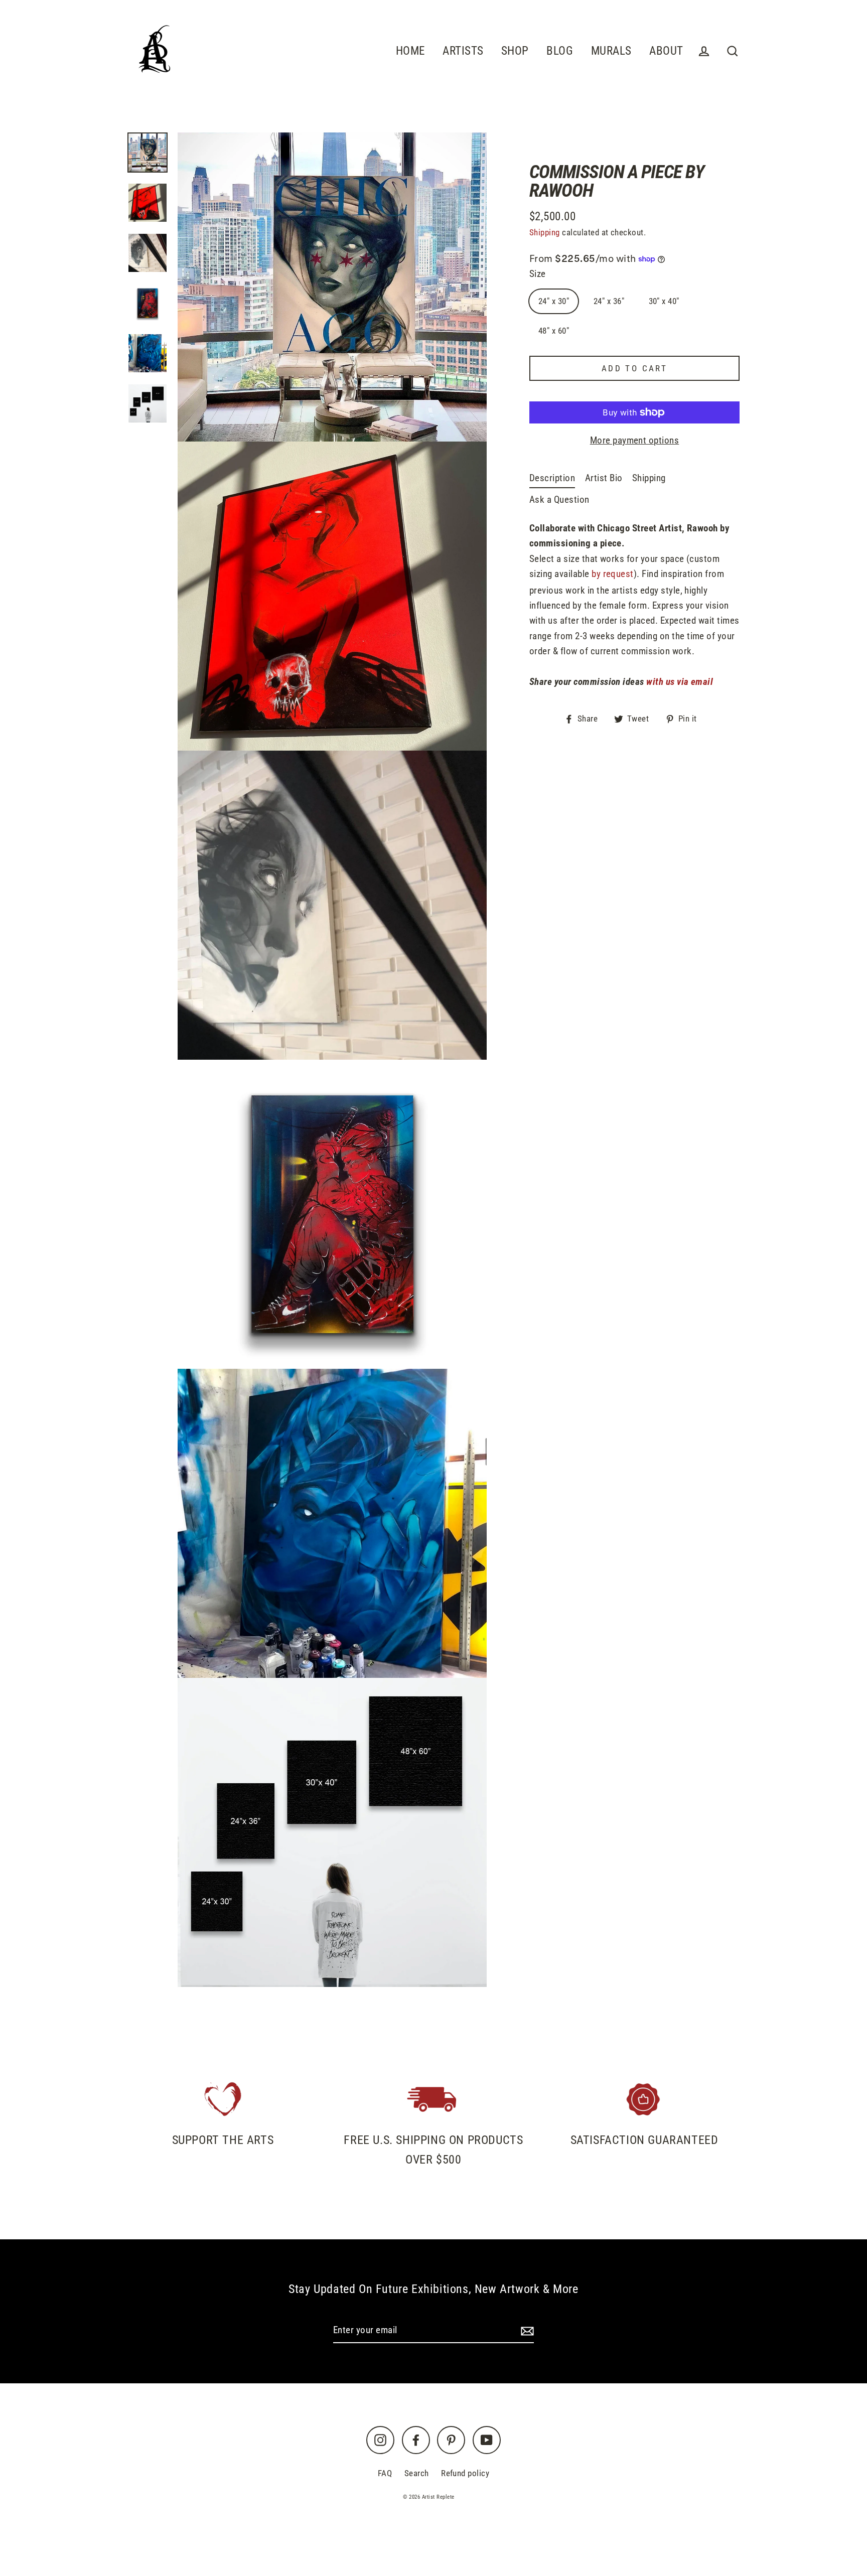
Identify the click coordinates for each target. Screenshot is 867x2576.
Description (552, 478)
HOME (410, 51)
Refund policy (465, 2473)
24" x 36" (609, 301)
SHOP (515, 51)
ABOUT (666, 51)
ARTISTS (463, 51)
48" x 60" (554, 331)
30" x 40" (664, 301)
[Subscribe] (526, 2331)
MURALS (611, 51)
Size (538, 274)
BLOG (560, 51)
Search (417, 2473)
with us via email (680, 682)
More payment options (635, 440)
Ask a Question (559, 499)
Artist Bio (604, 478)
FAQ (385, 2473)
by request (613, 574)
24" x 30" (554, 301)
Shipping (545, 232)
